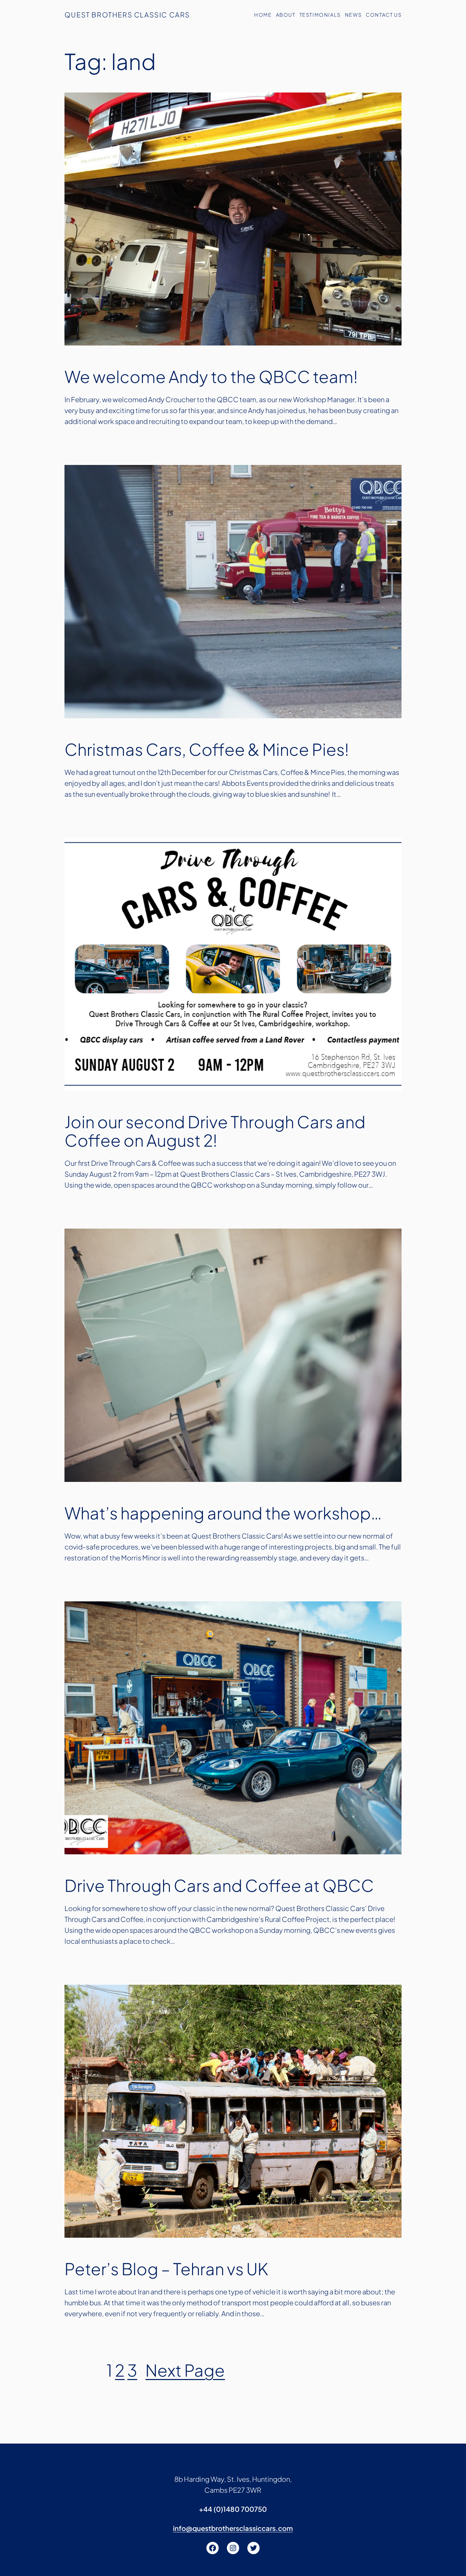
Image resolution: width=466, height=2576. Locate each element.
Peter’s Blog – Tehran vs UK (166, 2269)
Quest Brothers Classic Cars (127, 15)
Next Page (185, 2370)
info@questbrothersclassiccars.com (233, 2528)
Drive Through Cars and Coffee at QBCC (219, 1885)
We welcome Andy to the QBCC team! (211, 377)
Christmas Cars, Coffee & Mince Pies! (207, 749)
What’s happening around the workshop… (223, 1513)
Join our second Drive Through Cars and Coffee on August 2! (215, 1131)
